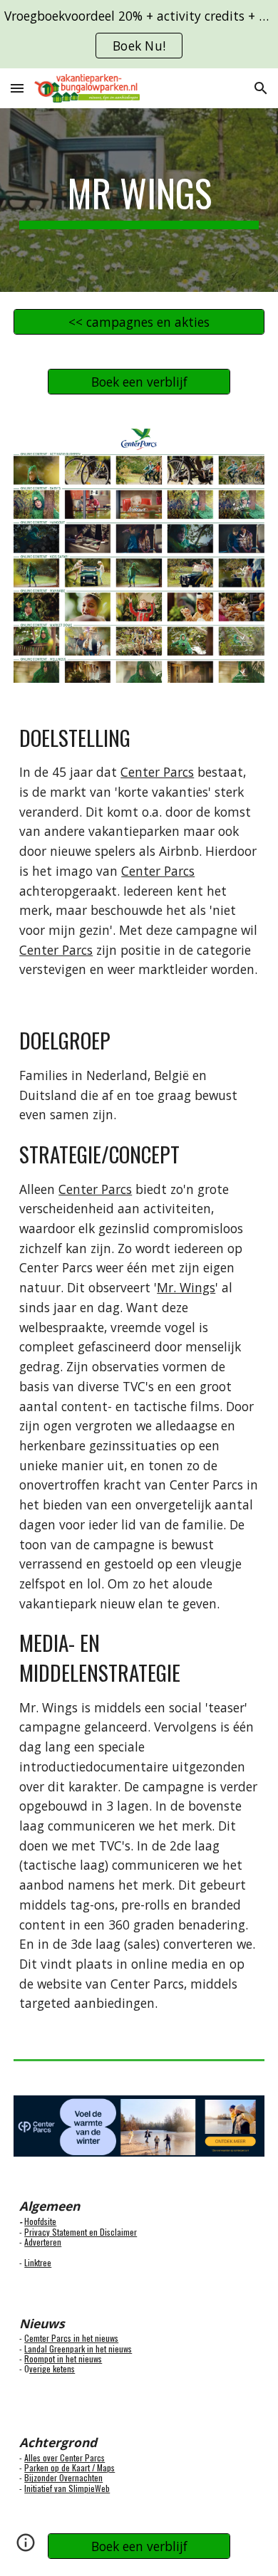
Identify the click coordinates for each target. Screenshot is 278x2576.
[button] (17, 88)
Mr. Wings (186, 1287)
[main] (139, 200)
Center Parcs (157, 772)
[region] (139, 34)
